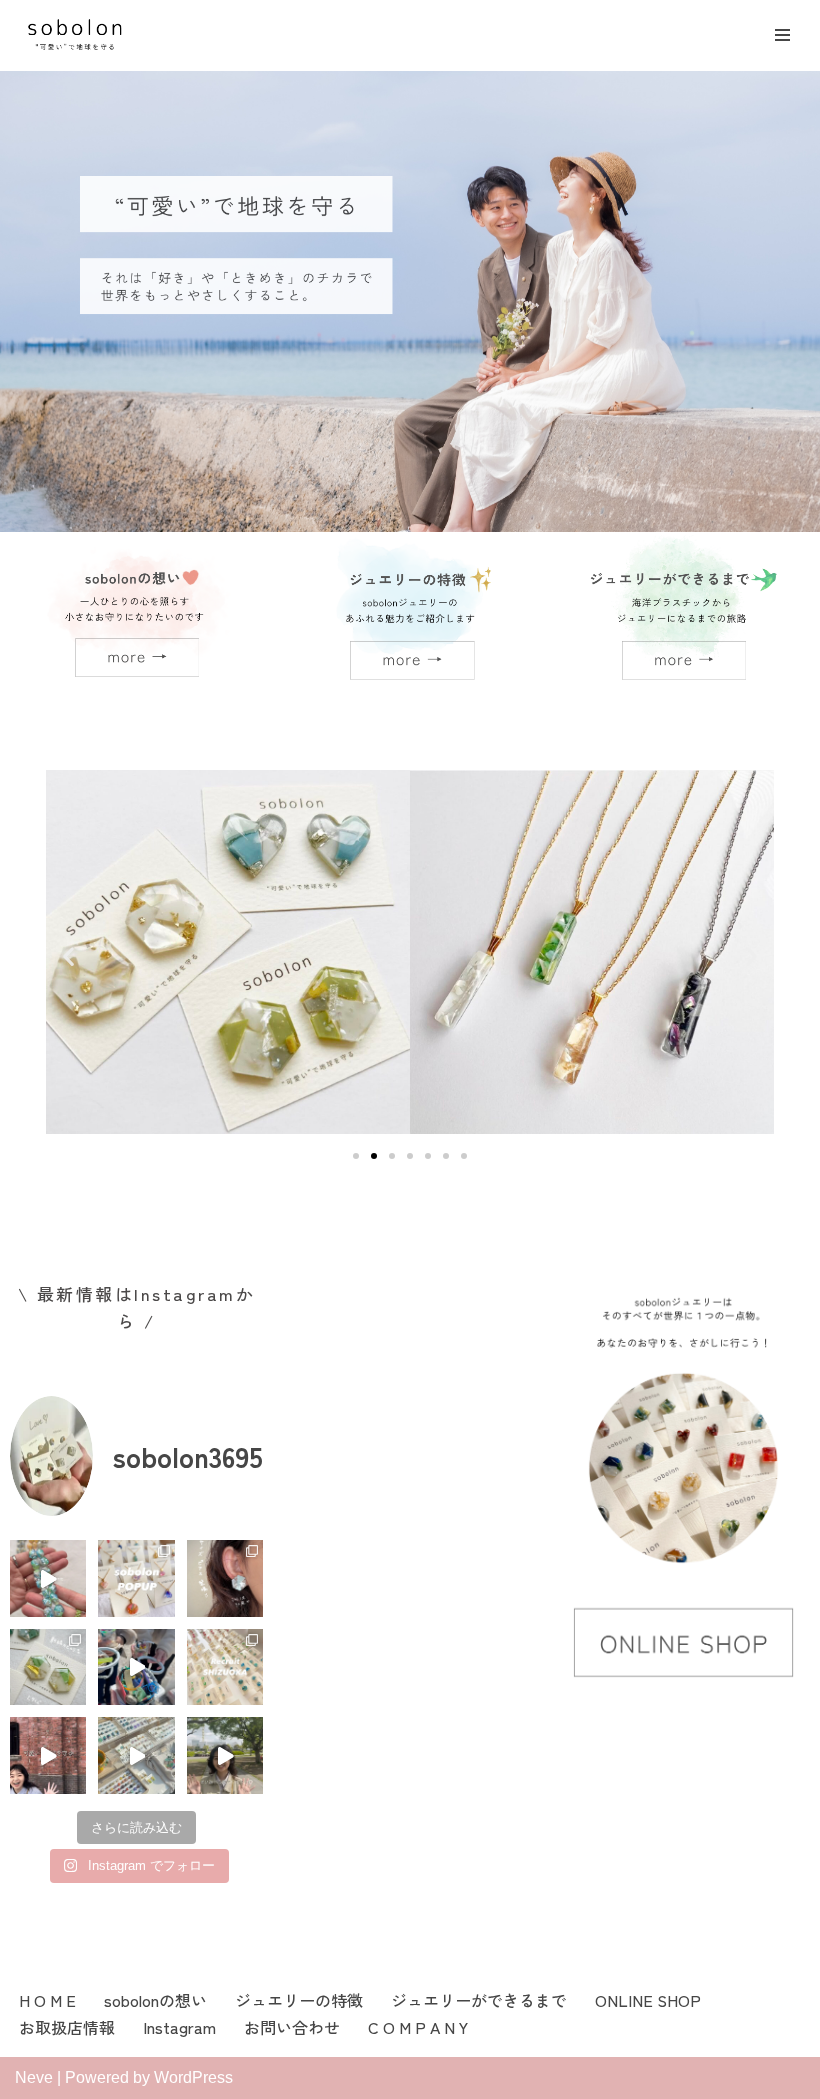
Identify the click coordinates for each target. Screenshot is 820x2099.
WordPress (193, 2077)
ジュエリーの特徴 (299, 2000)
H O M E (47, 2000)
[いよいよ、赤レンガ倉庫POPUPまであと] (225, 1755)
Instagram (179, 2027)
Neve (34, 2077)
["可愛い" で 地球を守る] (75, 35)
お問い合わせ (292, 2027)
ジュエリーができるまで (479, 2000)
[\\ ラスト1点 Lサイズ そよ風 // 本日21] (225, 1578)
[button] (68, 956)
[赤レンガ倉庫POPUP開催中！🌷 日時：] (136, 1755)
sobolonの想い (155, 2000)
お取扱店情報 (67, 2027)
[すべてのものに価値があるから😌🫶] (136, 1667)
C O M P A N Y (418, 2027)
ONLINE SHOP (648, 2000)
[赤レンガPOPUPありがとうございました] (48, 1755)
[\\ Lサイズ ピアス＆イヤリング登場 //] (48, 1667)
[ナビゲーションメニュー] (782, 35)
